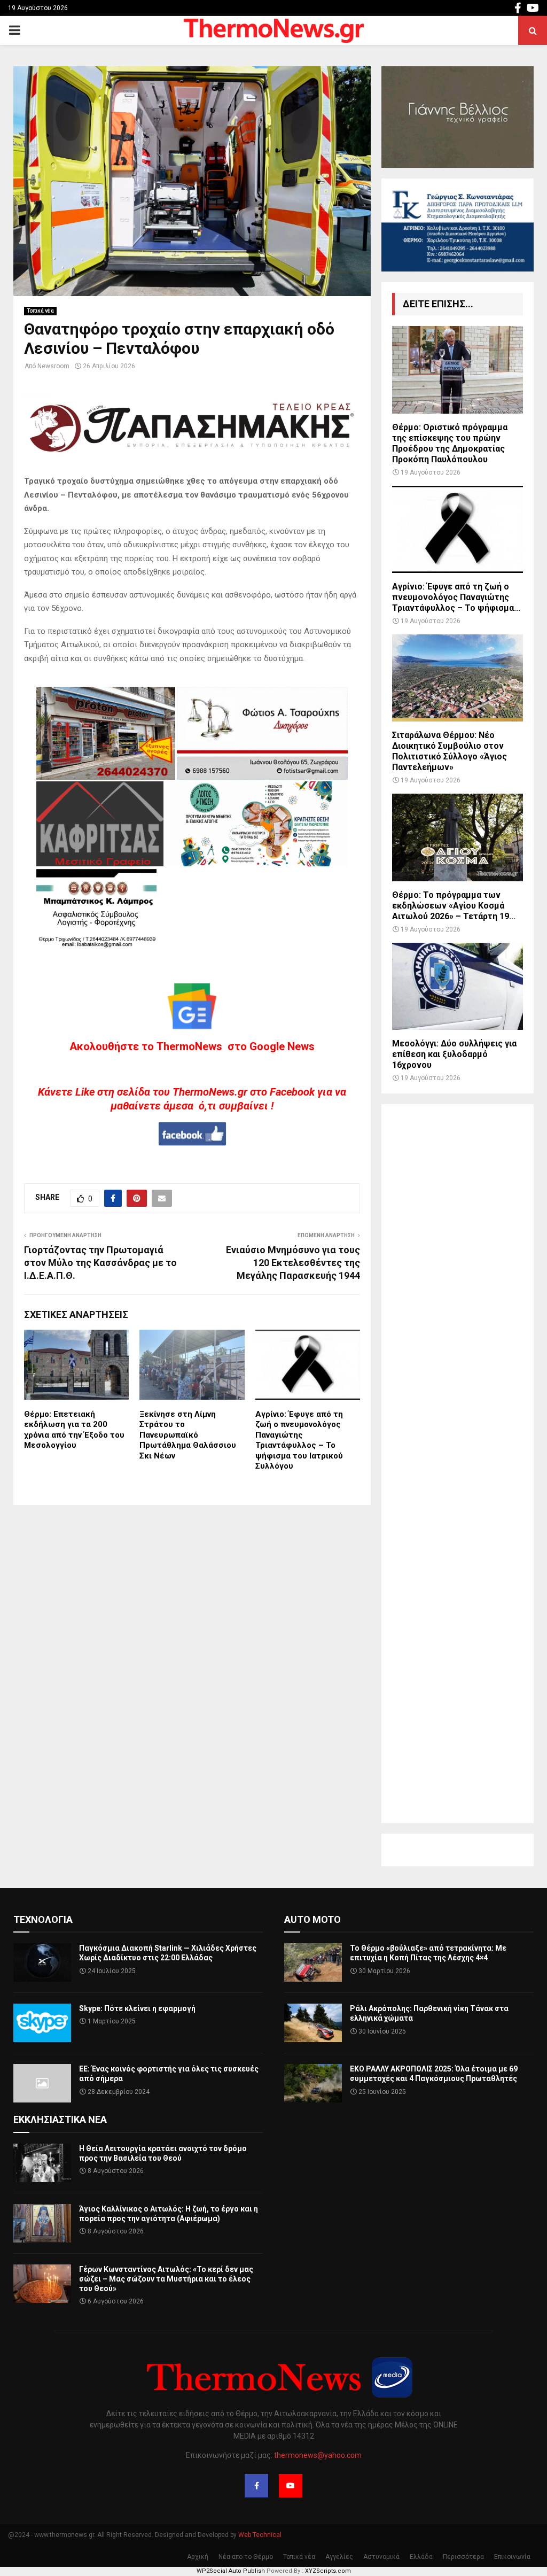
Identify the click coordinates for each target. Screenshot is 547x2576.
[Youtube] (291, 2486)
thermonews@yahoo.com (318, 2455)
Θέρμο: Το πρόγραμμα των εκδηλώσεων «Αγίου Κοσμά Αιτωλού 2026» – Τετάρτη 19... (454, 906)
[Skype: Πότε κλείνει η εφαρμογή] (42, 2023)
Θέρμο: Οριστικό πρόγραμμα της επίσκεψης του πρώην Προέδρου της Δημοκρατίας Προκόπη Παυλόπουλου (450, 443)
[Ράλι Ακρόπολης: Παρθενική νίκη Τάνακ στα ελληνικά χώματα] (313, 2023)
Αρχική (198, 2557)
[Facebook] (256, 2486)
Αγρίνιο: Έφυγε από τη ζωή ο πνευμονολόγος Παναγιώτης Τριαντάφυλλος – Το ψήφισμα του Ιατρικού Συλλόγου (299, 1440)
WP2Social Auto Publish (231, 2571)
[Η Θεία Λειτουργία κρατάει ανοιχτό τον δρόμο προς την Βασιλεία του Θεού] (42, 2163)
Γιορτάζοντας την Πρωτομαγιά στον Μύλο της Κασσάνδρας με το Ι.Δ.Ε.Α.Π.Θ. (100, 1263)
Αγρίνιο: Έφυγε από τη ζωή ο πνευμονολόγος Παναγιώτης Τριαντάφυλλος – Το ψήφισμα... (456, 597)
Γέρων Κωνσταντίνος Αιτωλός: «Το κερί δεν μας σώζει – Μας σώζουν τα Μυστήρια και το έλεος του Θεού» (166, 2279)
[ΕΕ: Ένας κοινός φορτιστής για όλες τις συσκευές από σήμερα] (42, 2083)
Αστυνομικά (381, 2557)
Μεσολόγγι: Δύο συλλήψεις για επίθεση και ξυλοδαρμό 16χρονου (454, 1054)
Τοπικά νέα (40, 311)
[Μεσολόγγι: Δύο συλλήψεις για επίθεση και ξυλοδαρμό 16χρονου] (458, 986)
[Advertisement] (458, 1464)
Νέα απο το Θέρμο (246, 2557)
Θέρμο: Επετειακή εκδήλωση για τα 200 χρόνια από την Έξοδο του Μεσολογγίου (74, 1430)
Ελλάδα (421, 2557)
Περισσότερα (463, 2557)
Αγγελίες (339, 2557)
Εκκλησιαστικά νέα (60, 2119)
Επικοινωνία (512, 2557)
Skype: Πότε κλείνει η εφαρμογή (137, 2008)
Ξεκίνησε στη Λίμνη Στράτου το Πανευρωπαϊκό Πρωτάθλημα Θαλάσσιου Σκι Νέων (188, 1435)
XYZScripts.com (328, 2571)
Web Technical (260, 2535)
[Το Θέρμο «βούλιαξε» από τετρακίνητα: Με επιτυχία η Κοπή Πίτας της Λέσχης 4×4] (313, 1962)
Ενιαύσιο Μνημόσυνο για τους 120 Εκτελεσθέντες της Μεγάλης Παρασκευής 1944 (293, 1263)
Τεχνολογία (43, 1919)
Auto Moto (312, 1919)
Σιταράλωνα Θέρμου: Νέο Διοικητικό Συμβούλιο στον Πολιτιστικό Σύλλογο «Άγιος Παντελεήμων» (450, 751)
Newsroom (53, 366)
